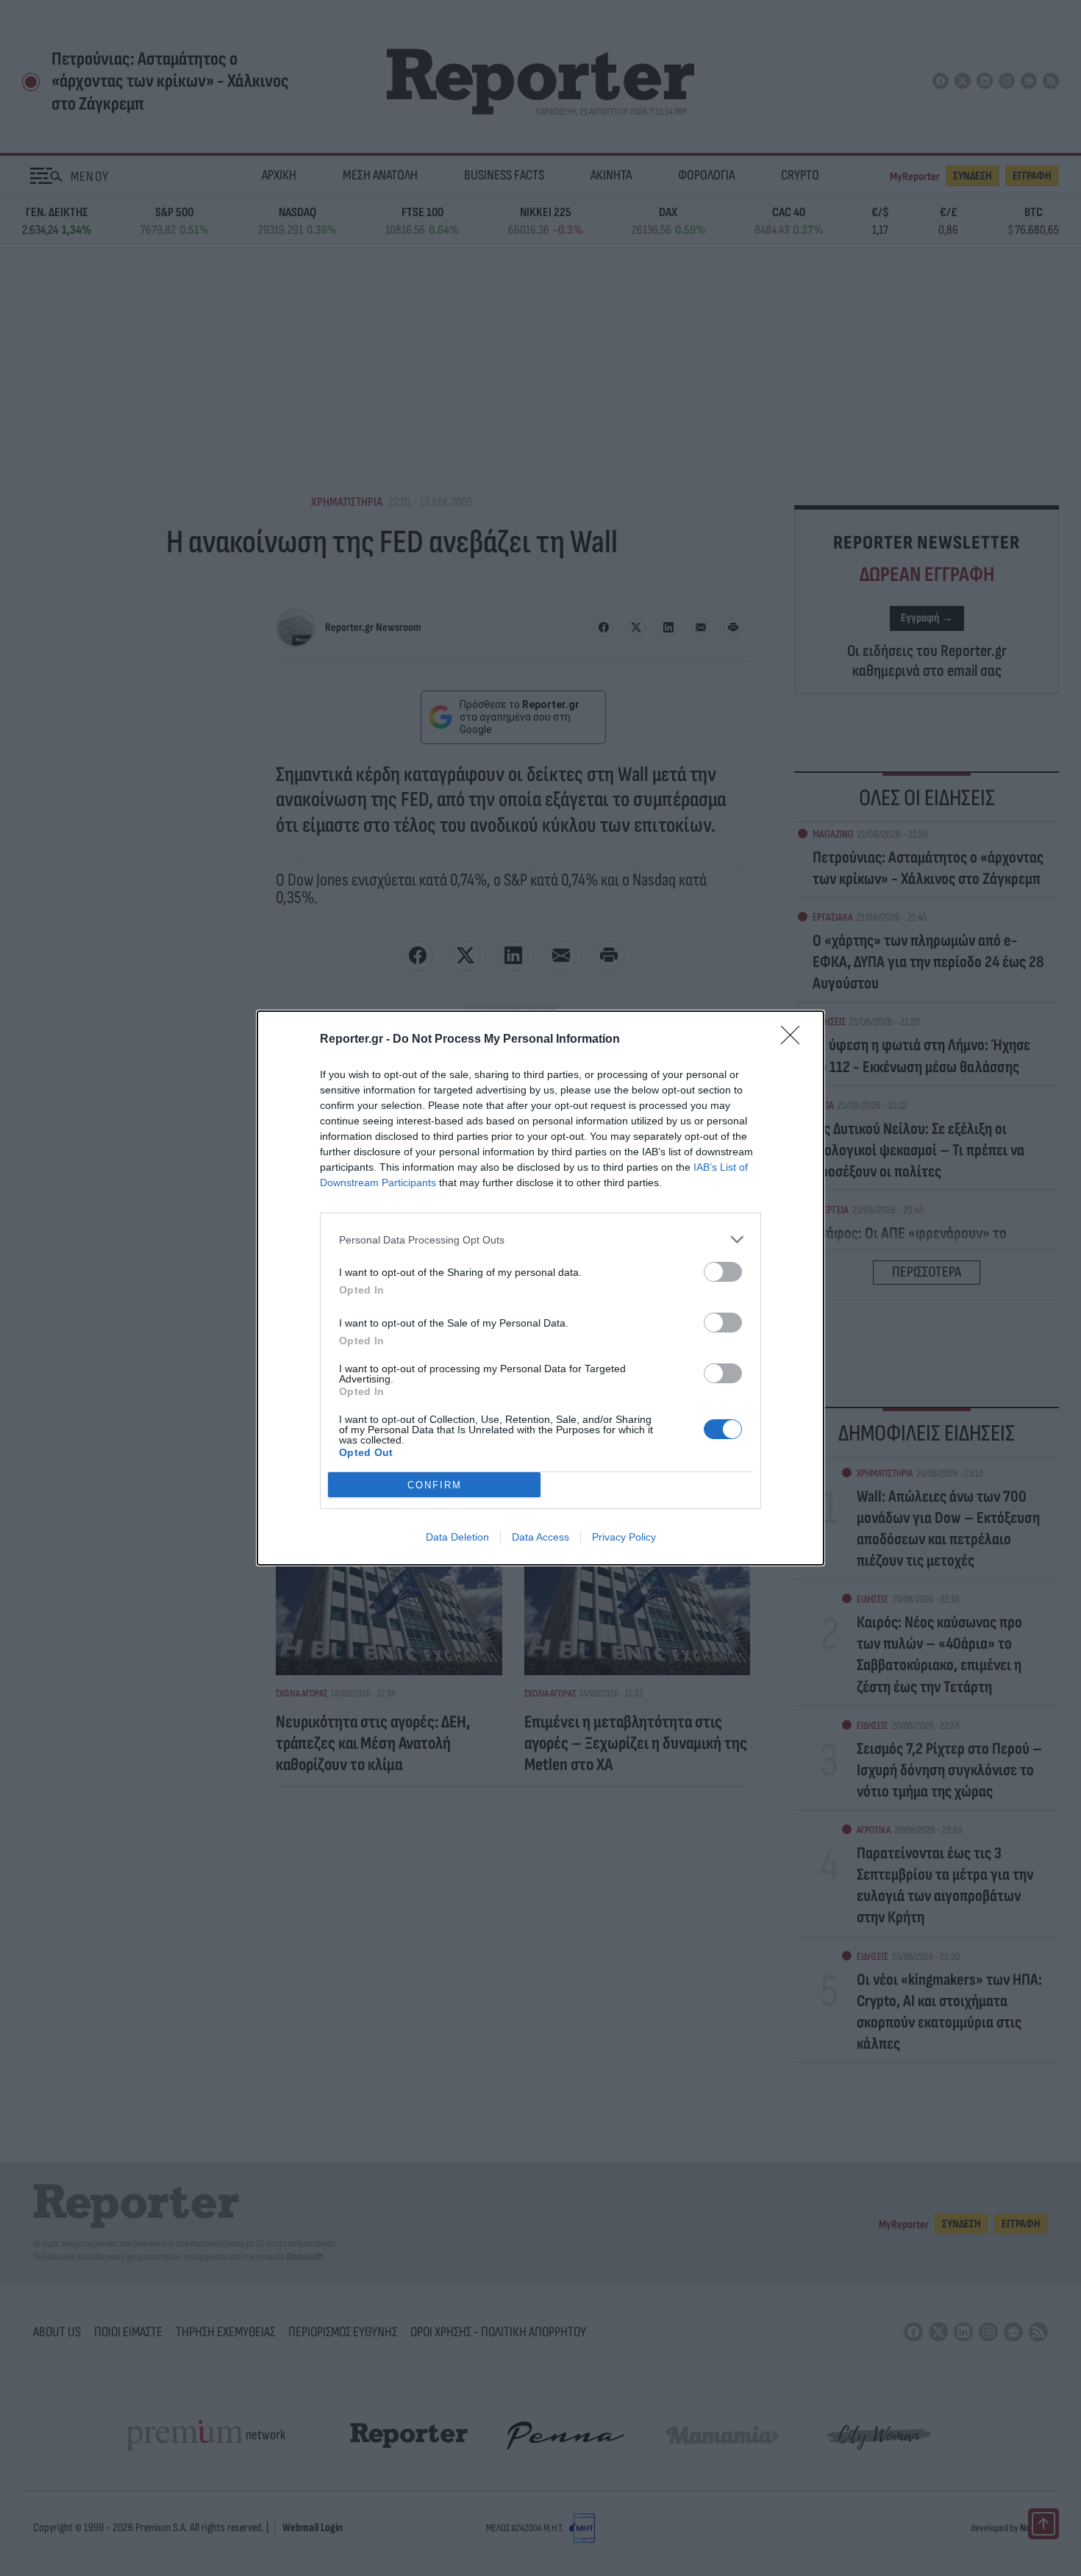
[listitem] (540, 1239)
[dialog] (540, 1288)
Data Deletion (457, 1537)
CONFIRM (435, 1485)
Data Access (540, 1537)
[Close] (795, 1040)
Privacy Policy (624, 1537)
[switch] (723, 1272)
